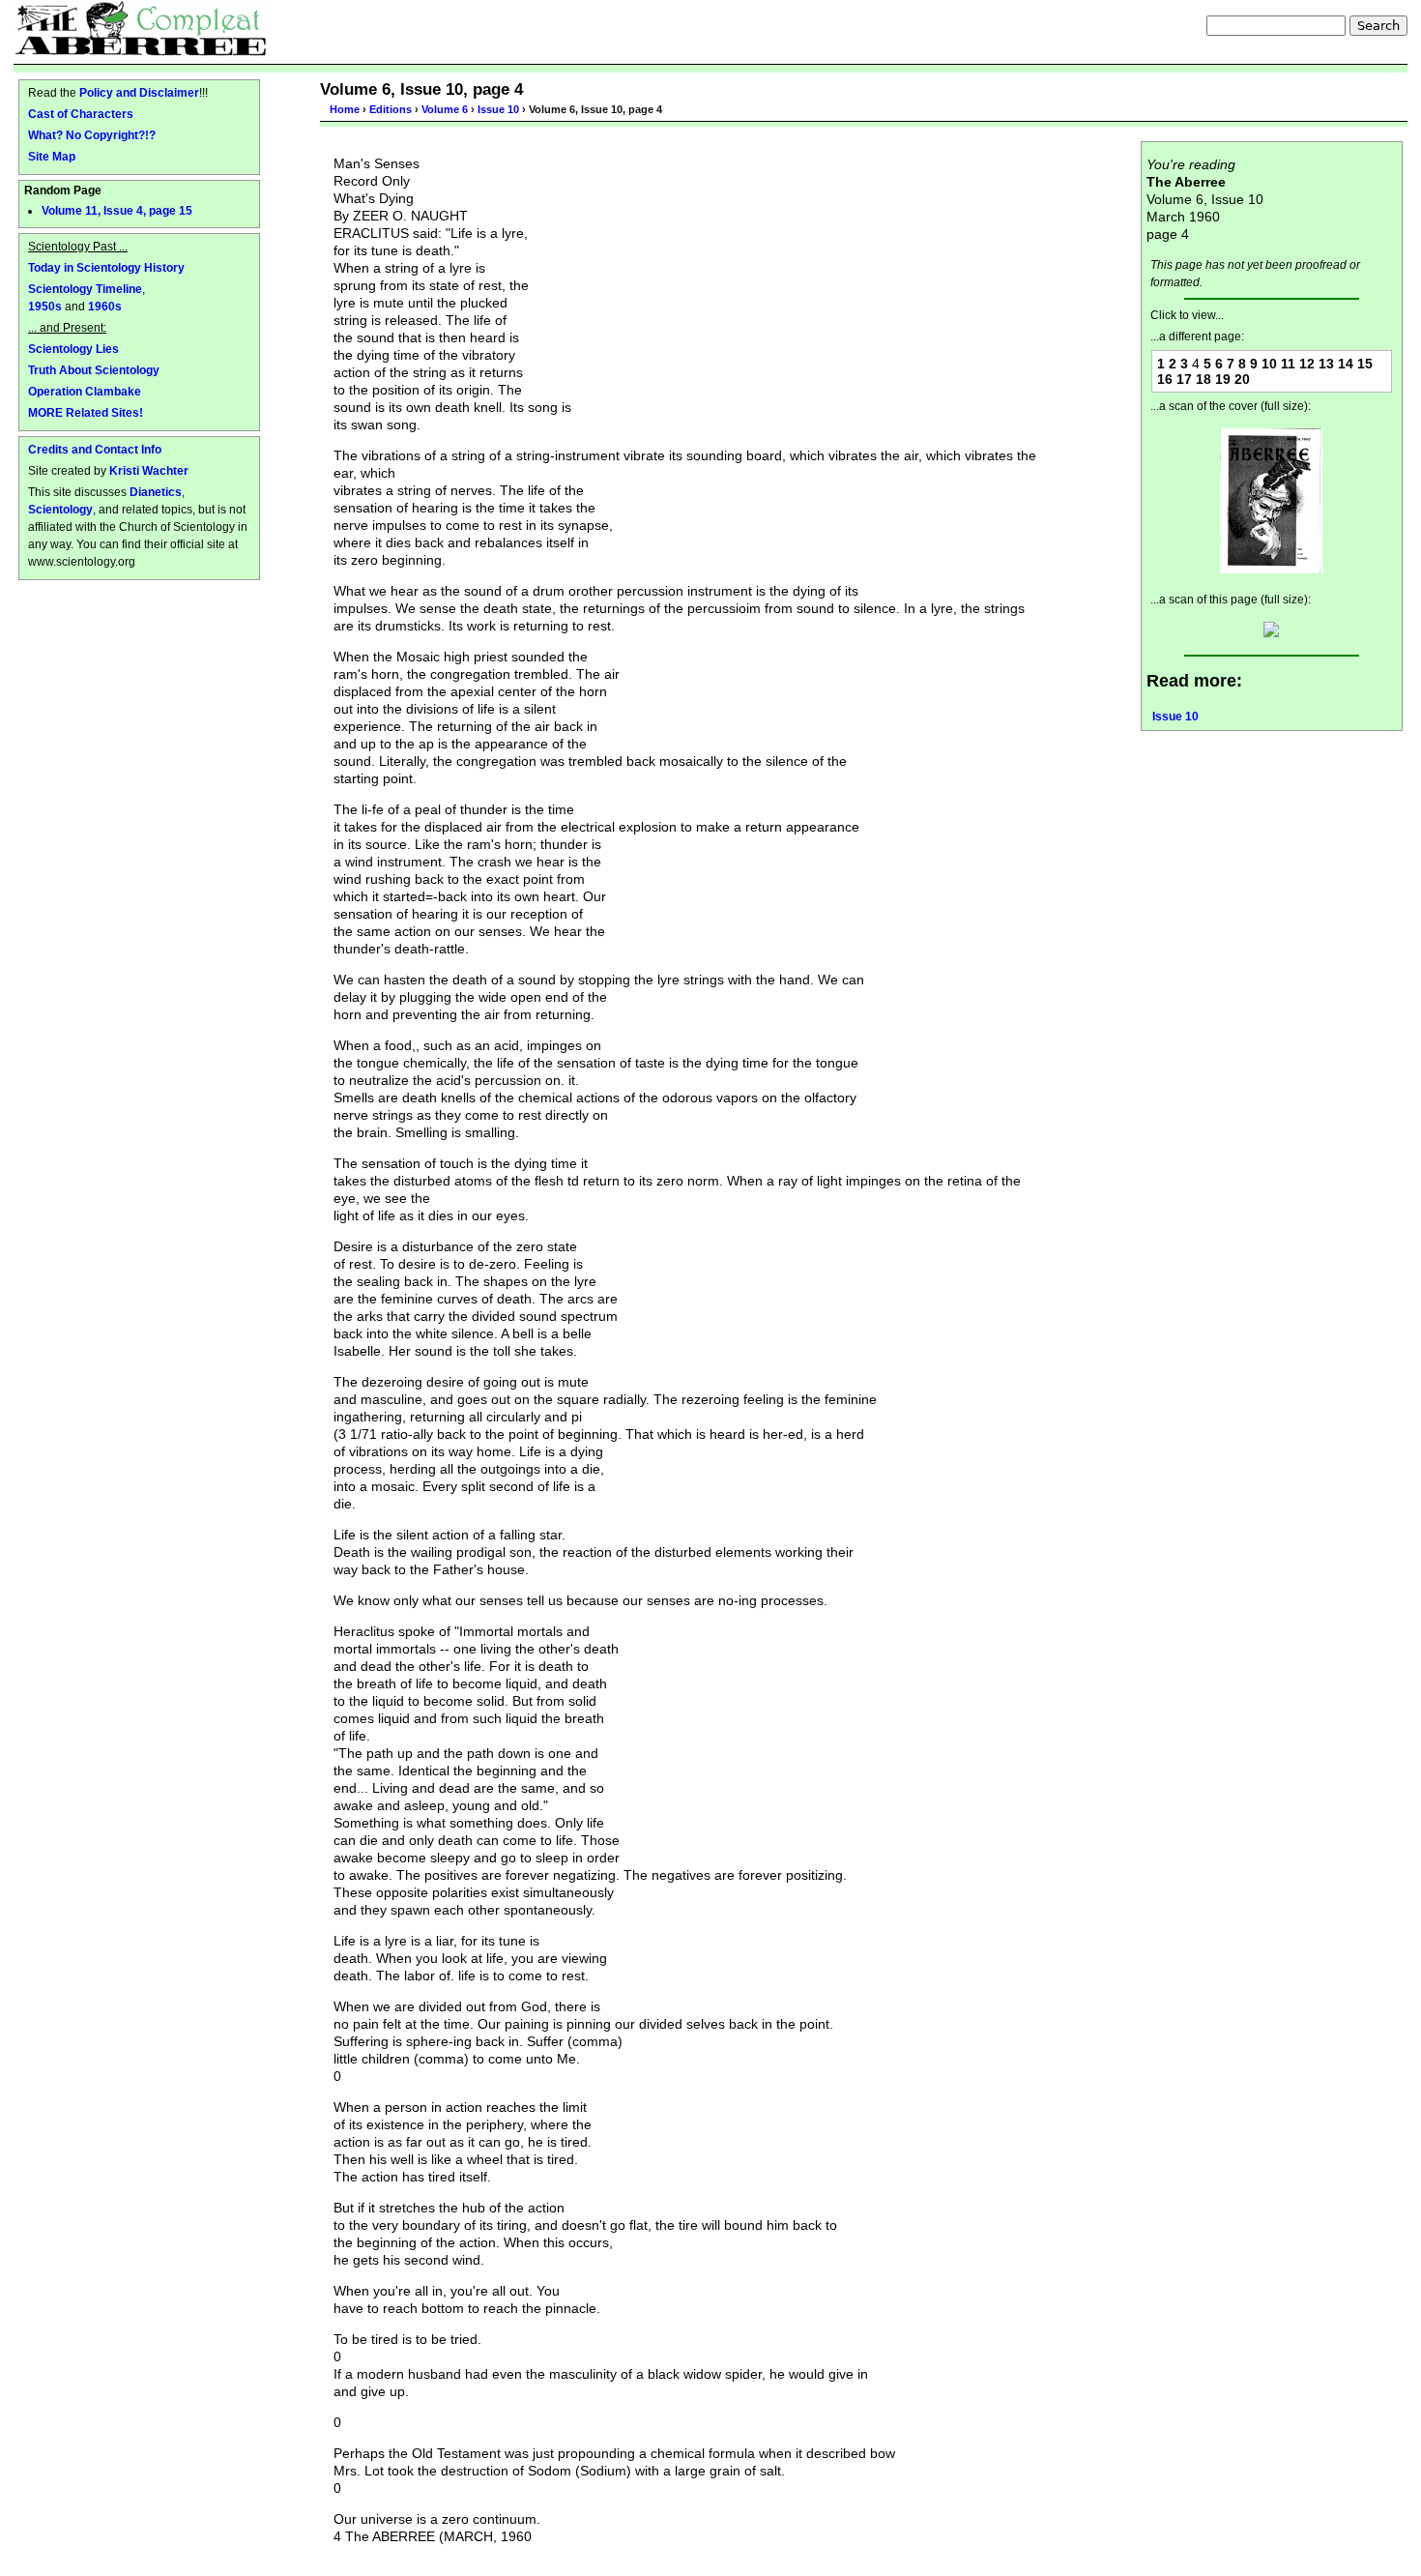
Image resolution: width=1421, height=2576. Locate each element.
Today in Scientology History (106, 267)
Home (345, 109)
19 (1223, 379)
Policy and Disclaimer (139, 92)
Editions (391, 109)
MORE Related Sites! (86, 412)
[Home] (141, 28)
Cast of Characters (81, 114)
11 (1288, 364)
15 (1365, 364)
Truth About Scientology (94, 370)
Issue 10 (498, 109)
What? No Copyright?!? (92, 135)
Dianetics (156, 492)
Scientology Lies (73, 349)
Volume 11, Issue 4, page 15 (117, 211)
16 (1165, 379)
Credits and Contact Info (95, 449)
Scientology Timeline (85, 289)
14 (1346, 364)
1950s (45, 306)
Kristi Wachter (149, 470)
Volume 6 (445, 109)
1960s (105, 306)
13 (1326, 364)
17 (1184, 379)
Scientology (60, 509)
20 (1242, 379)
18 (1203, 379)
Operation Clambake (85, 391)
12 (1307, 364)
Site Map (52, 156)
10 (1269, 364)
